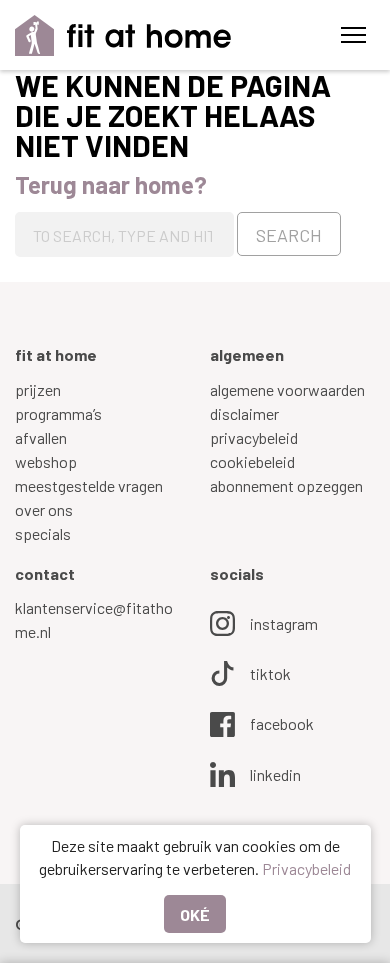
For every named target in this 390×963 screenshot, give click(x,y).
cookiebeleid (252, 461)
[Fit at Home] (123, 35)
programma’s (58, 413)
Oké (195, 914)
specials (43, 533)
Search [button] (289, 235)
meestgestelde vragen (89, 485)
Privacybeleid (306, 868)
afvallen (41, 437)
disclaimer (244, 413)
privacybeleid (254, 437)
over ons (44, 509)
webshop (46, 461)
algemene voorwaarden (287, 389)
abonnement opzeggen (286, 485)
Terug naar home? (111, 184)
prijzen (38, 389)
